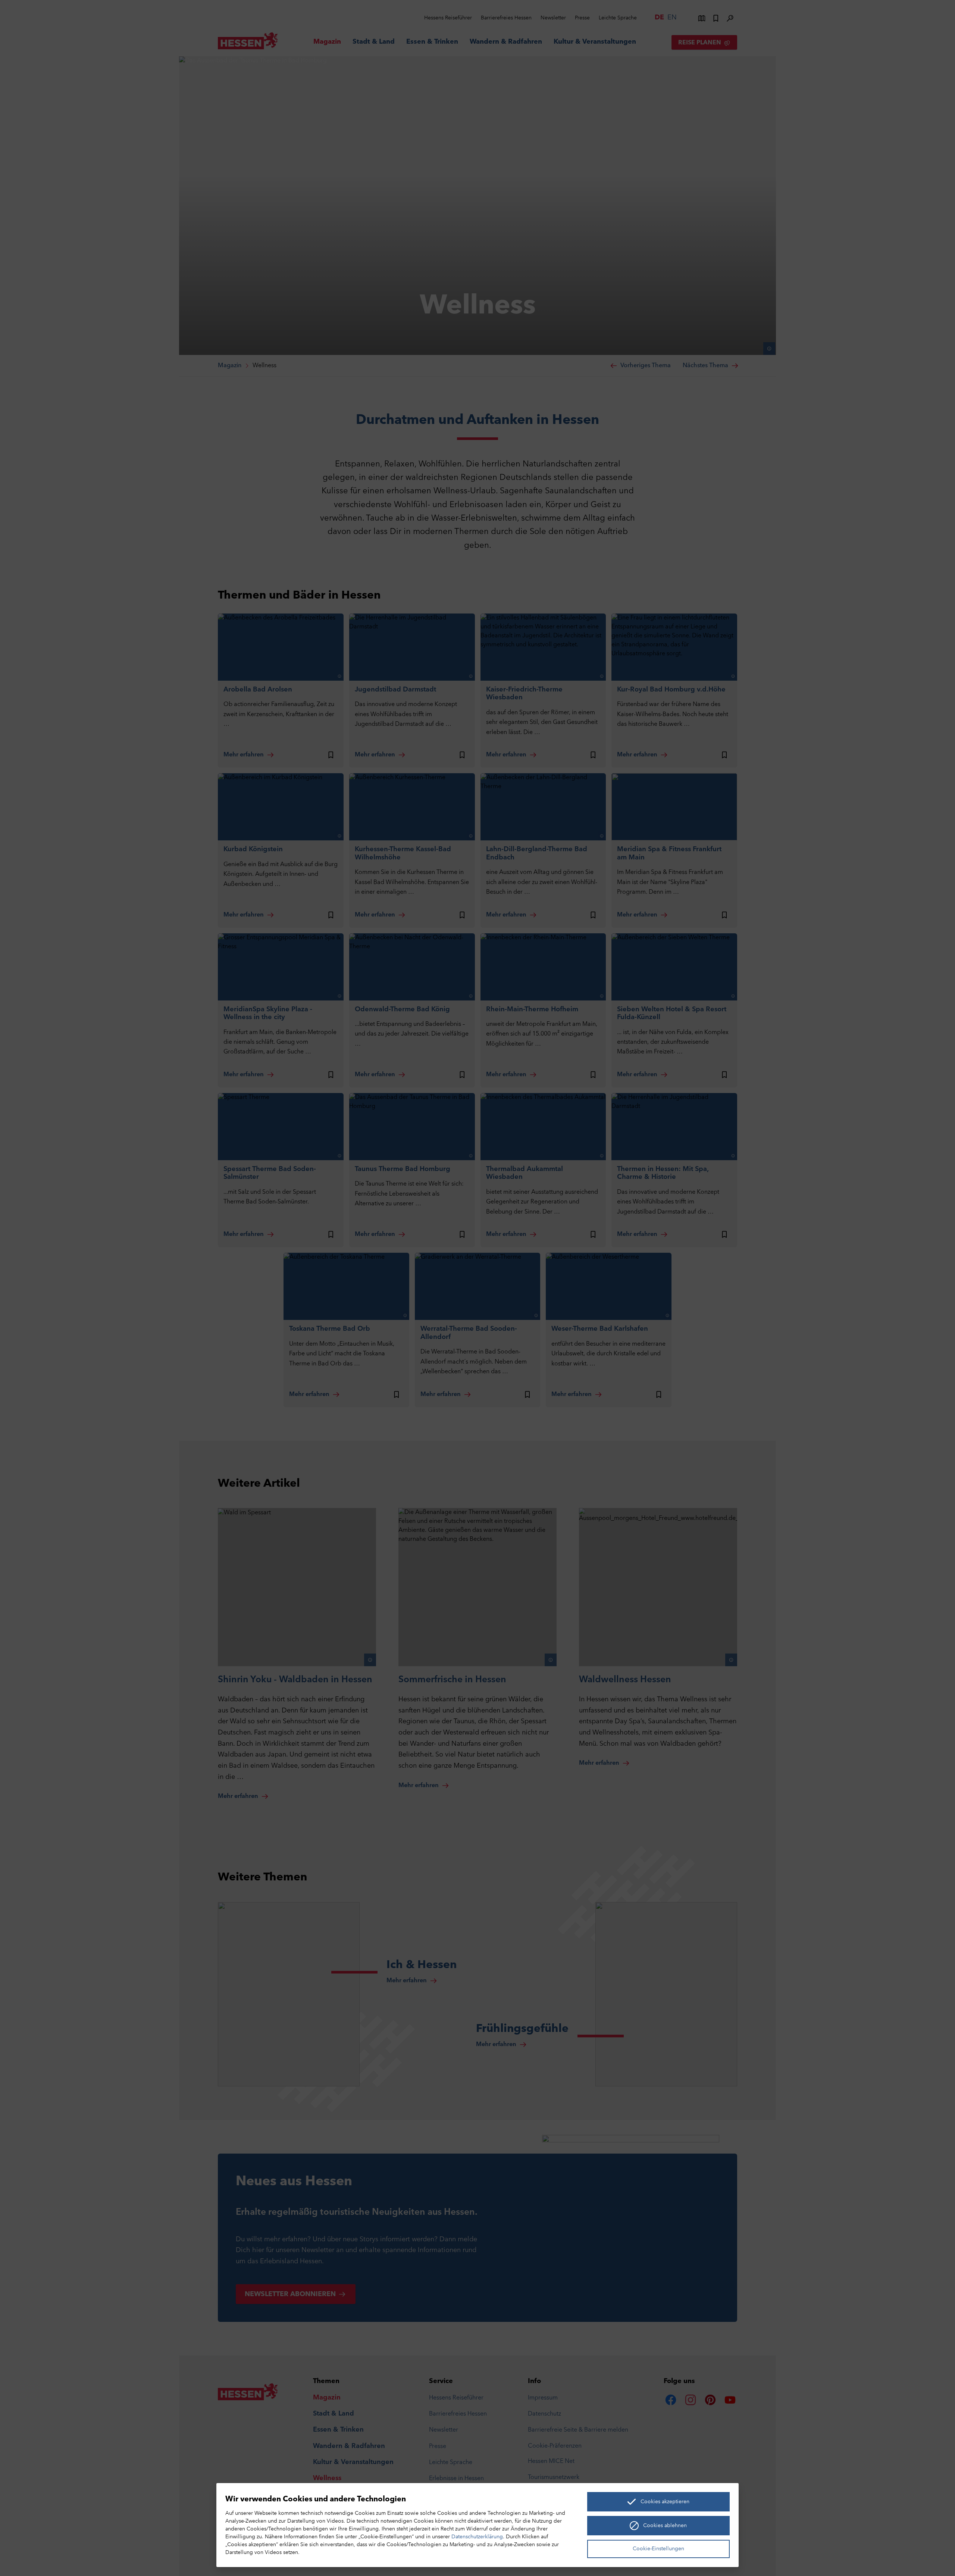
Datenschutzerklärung (477, 2537)
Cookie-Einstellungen (658, 2549)
